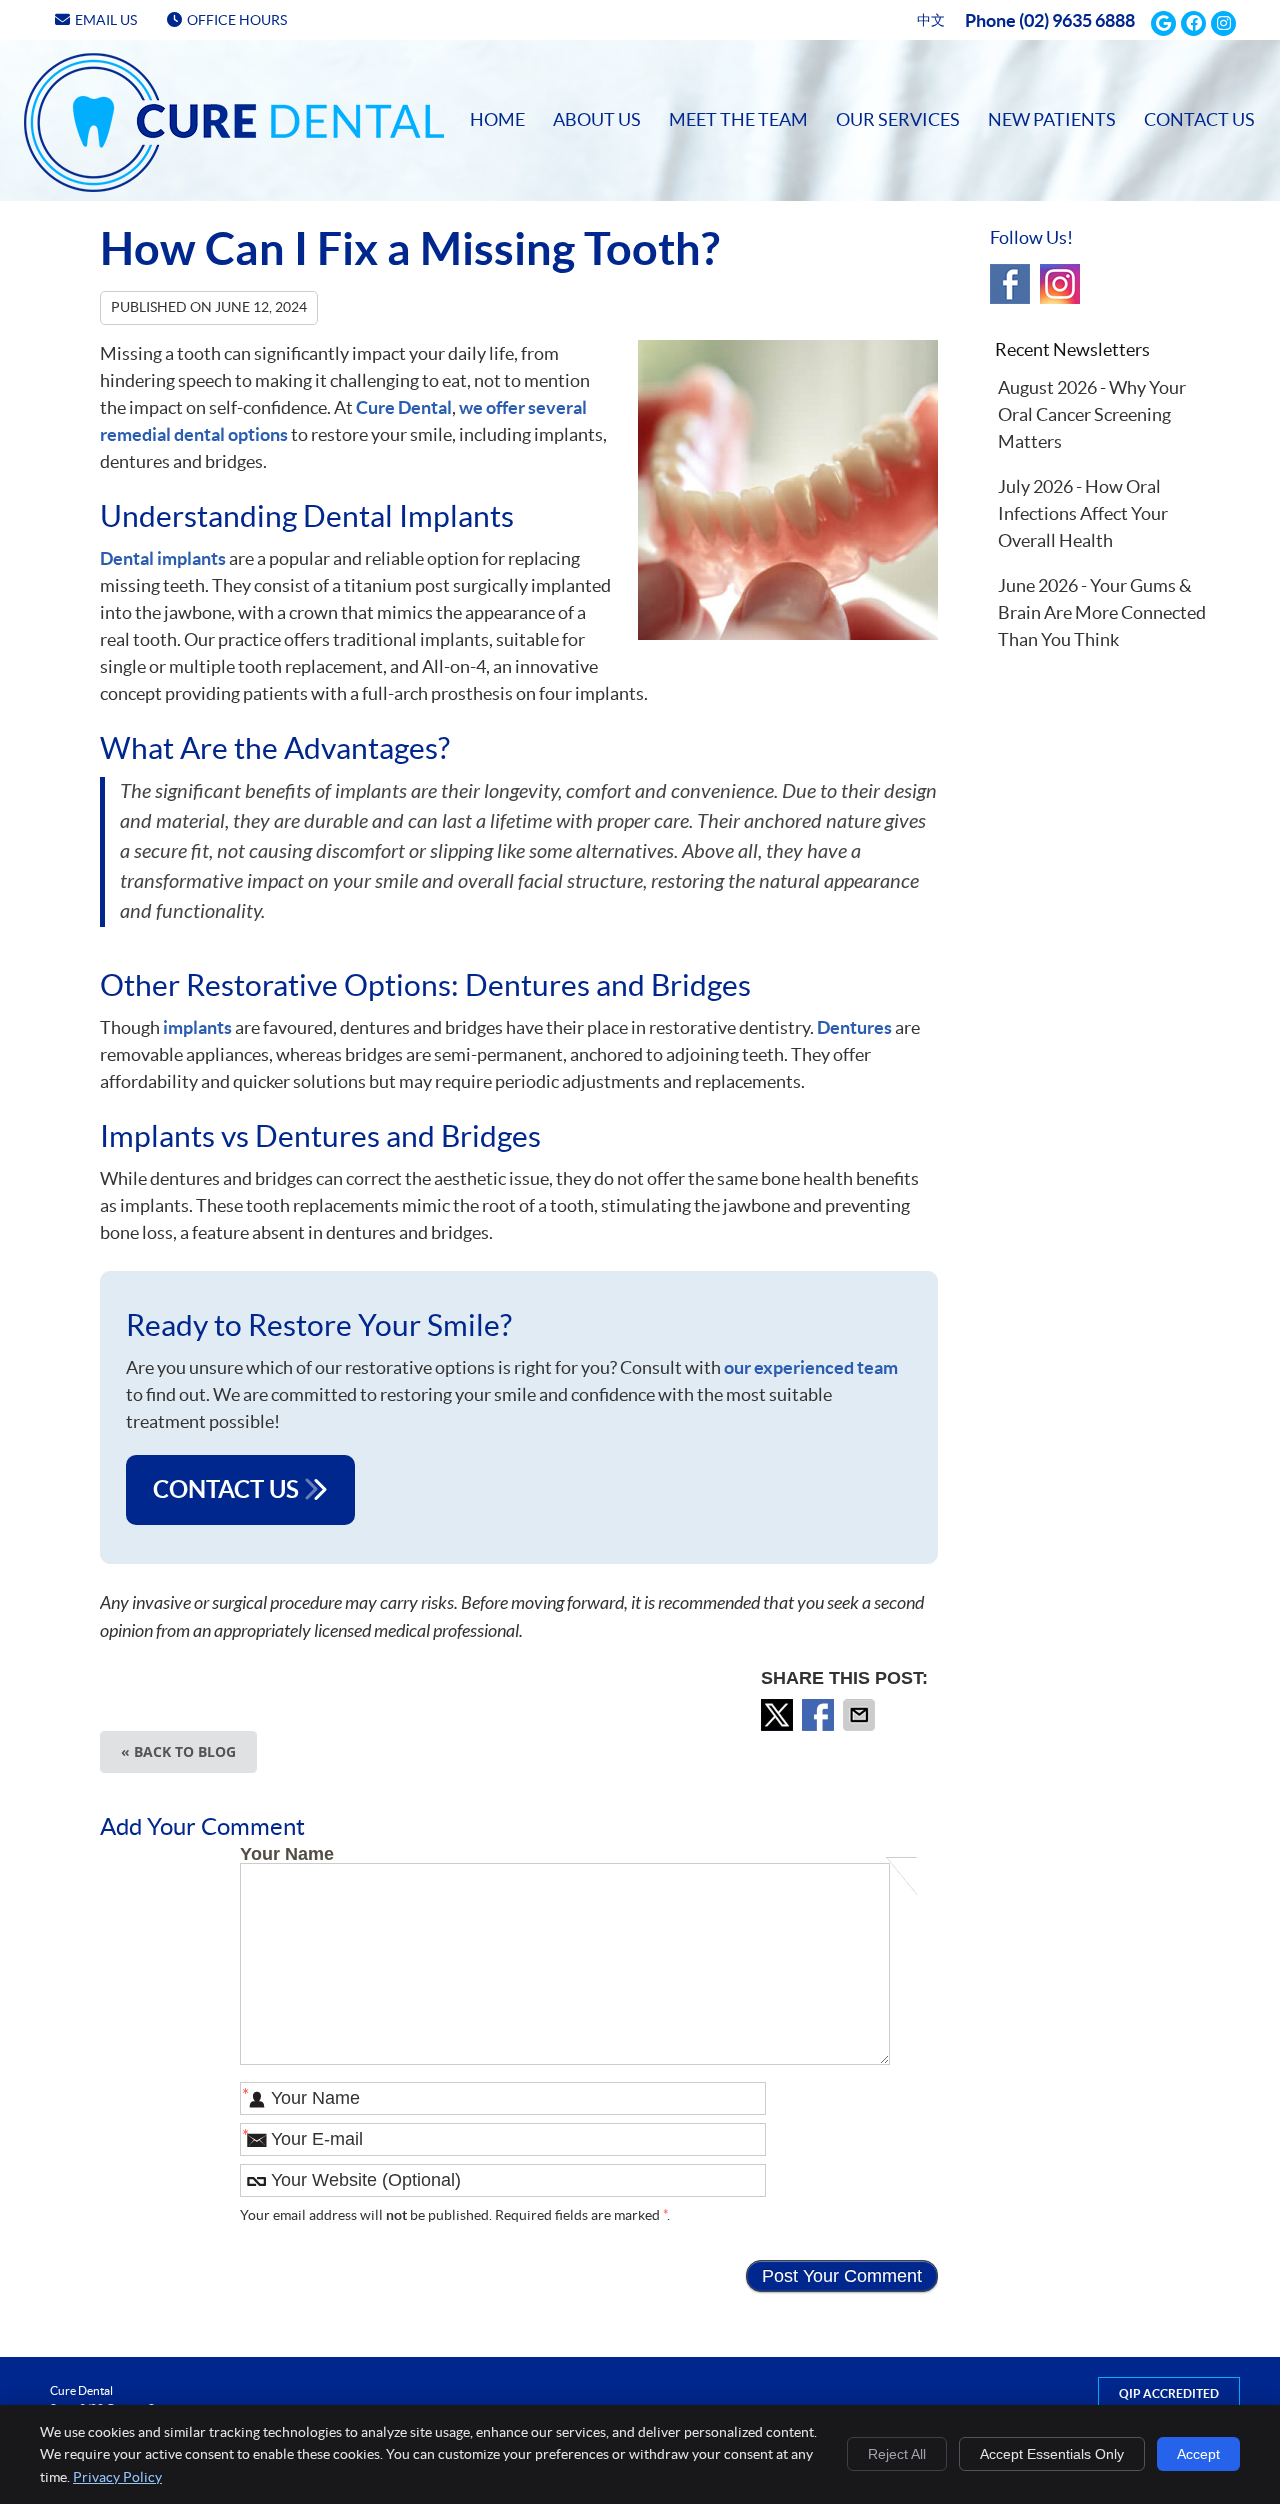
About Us (597, 119)
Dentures (854, 1027)
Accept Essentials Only (1052, 2454)
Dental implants (163, 558)
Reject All (897, 2454)
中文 (931, 20)
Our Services (898, 119)
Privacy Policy (117, 2477)
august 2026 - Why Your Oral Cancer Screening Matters (1092, 414)
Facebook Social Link (1010, 284)
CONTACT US (228, 1489)
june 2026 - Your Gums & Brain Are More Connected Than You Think (1102, 612)
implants (197, 1027)
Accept (1198, 2454)
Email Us (106, 20)
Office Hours (237, 20)
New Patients (1052, 119)
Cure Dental (404, 407)
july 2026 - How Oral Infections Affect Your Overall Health (1083, 513)
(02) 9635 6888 (1077, 20)
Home (51, 70)
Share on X (779, 1715)
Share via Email (861, 1715)
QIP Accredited (1169, 2393)
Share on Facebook (820, 1715)
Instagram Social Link (1060, 284)
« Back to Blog (178, 1751)
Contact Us (1199, 119)
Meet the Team (738, 119)
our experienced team (811, 1367)
